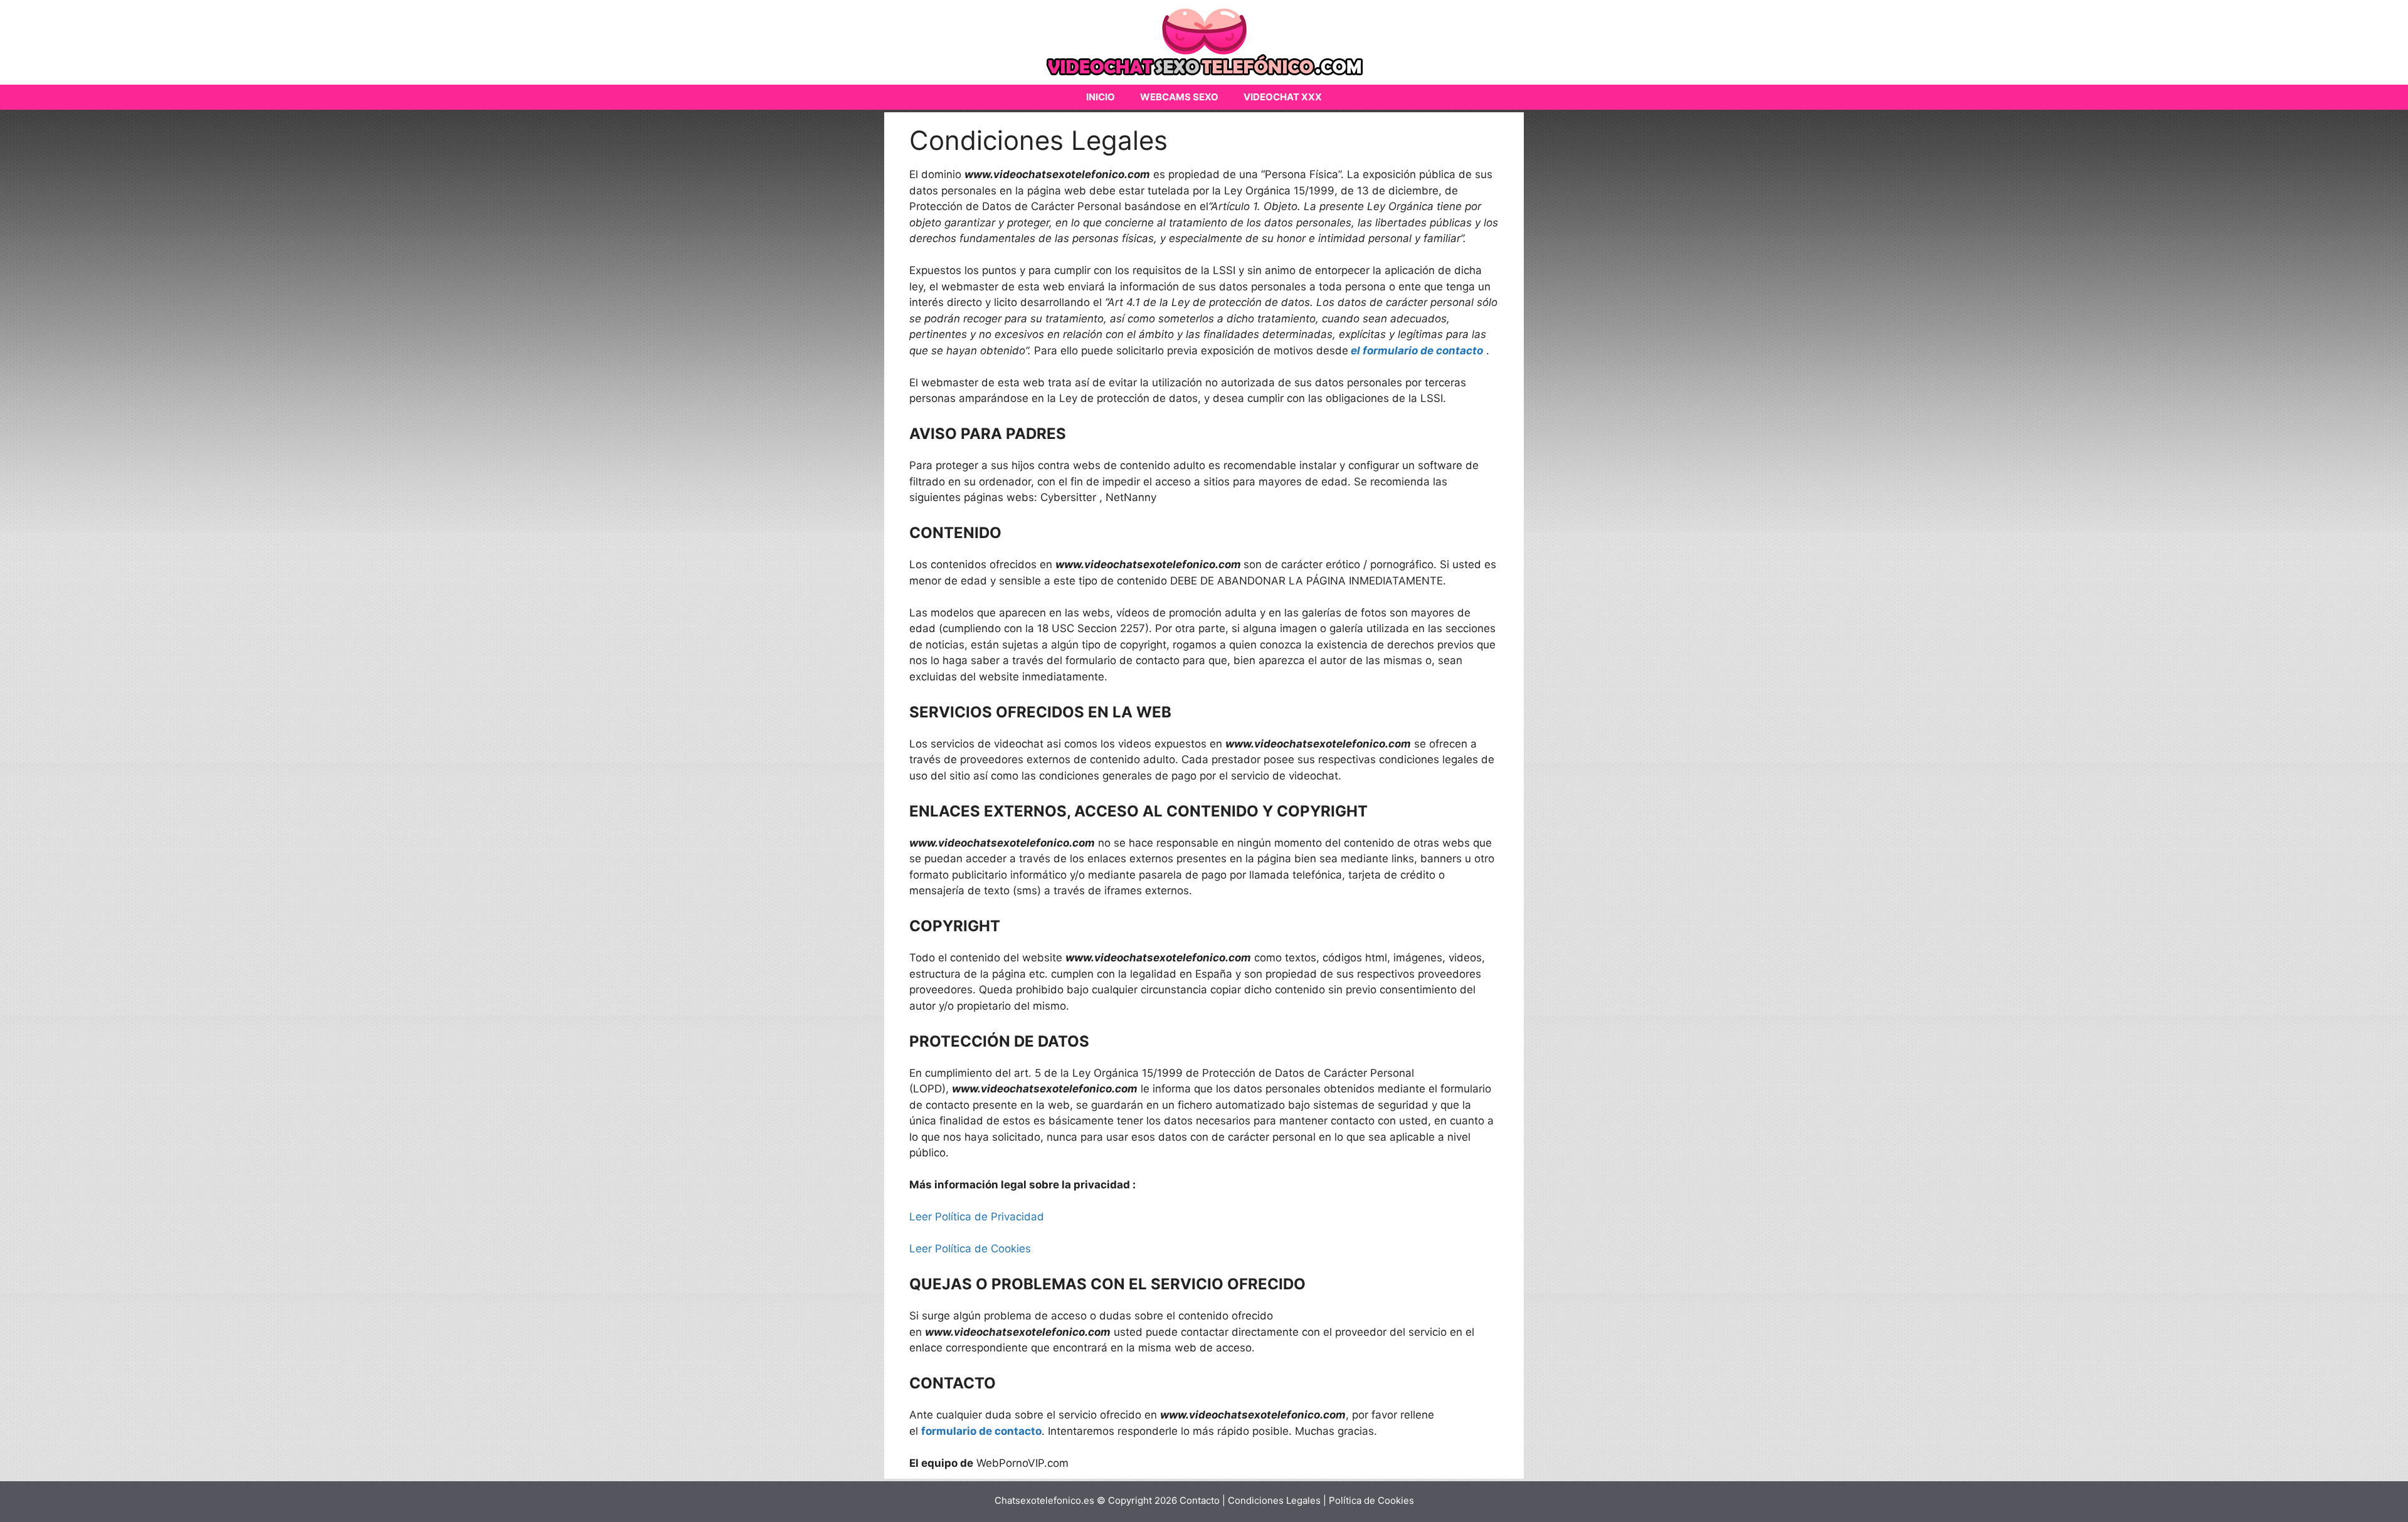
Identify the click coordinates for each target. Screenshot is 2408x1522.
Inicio (1101, 97)
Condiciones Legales (1275, 1500)
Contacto (1200, 1500)
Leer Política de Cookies (970, 1249)
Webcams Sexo (1179, 97)
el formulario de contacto (1417, 351)
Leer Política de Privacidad (977, 1217)
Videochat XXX (1283, 97)
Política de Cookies (1371, 1500)
